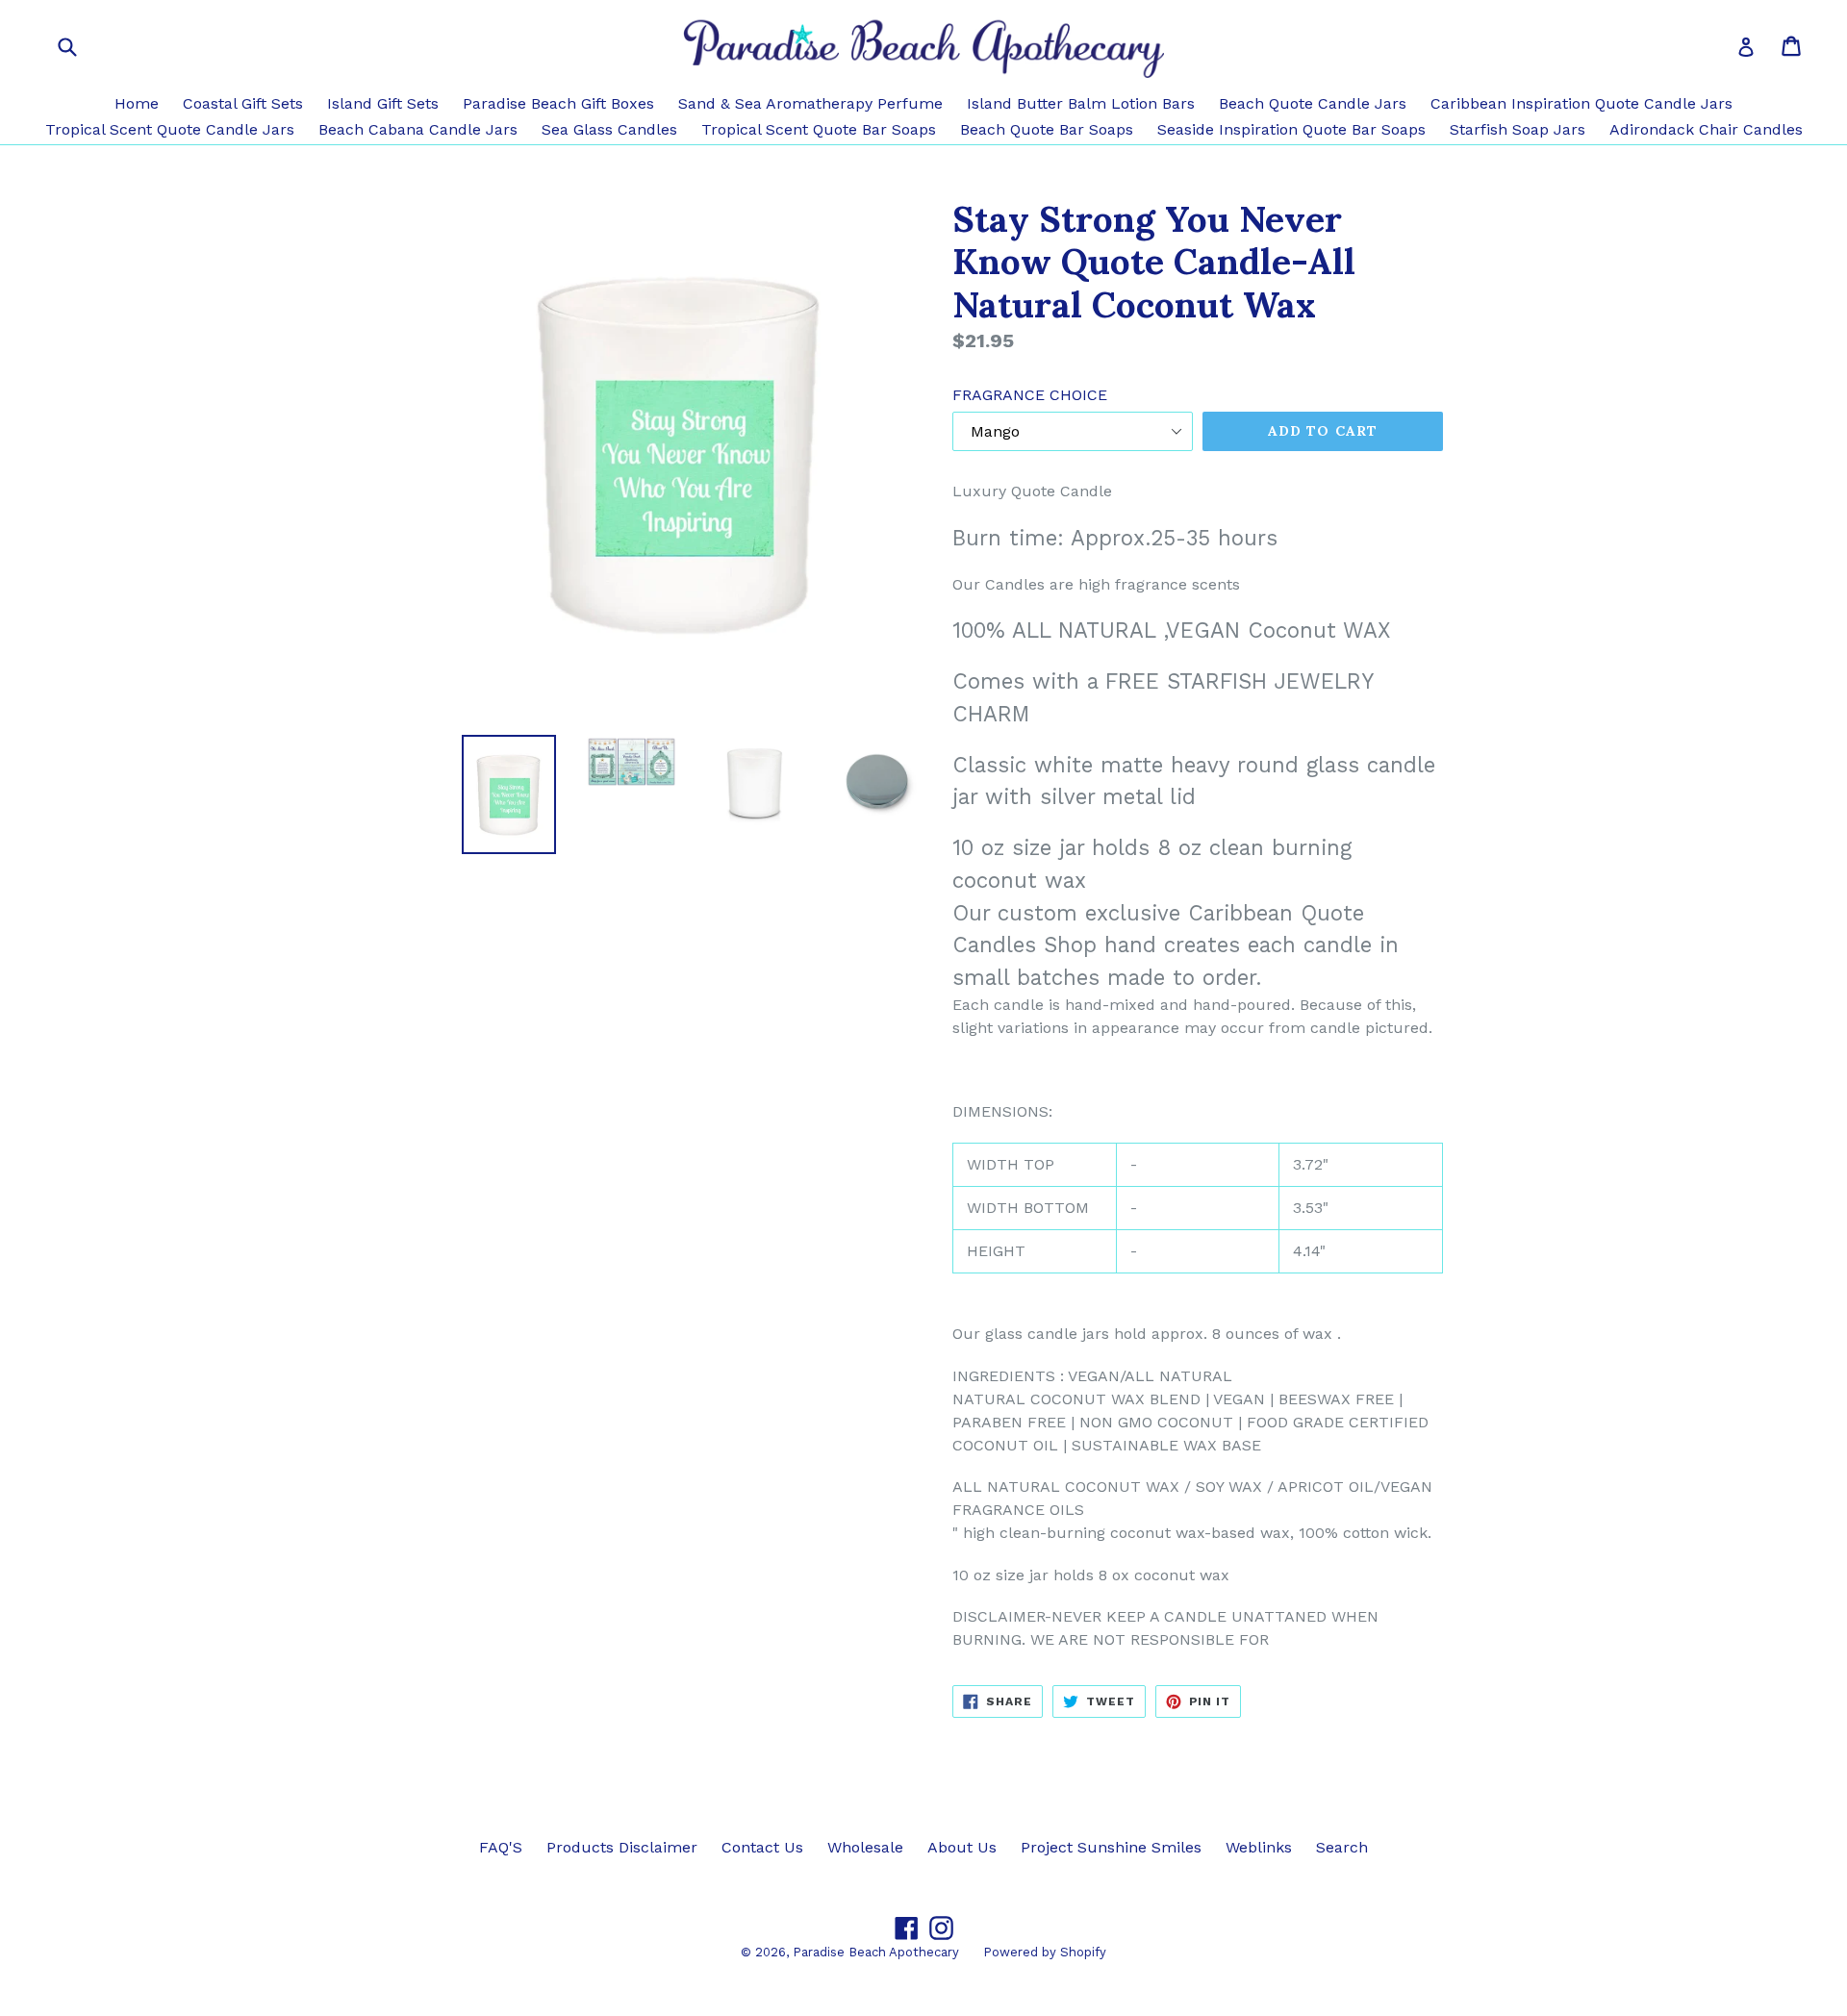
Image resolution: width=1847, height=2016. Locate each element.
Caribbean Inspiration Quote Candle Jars (1581, 103)
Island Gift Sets (383, 103)
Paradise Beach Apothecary (876, 1952)
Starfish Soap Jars (1518, 129)
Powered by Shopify (1045, 1952)
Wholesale (865, 1847)
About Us (962, 1847)
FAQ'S (501, 1847)
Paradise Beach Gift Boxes (558, 103)
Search (1342, 1847)
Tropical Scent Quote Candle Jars (170, 129)
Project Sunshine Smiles (1111, 1847)
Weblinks (1259, 1847)
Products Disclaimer (622, 1847)
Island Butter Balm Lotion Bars (1081, 103)
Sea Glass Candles (609, 129)
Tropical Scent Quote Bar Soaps (819, 129)
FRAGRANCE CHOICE (1030, 395)
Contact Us (762, 1847)
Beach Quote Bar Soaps (1047, 129)
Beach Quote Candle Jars (1313, 103)
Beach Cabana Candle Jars (418, 129)
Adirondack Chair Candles (1706, 129)
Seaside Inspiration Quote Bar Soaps (1291, 129)
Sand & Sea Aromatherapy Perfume (810, 103)
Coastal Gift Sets (243, 103)
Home (137, 103)
